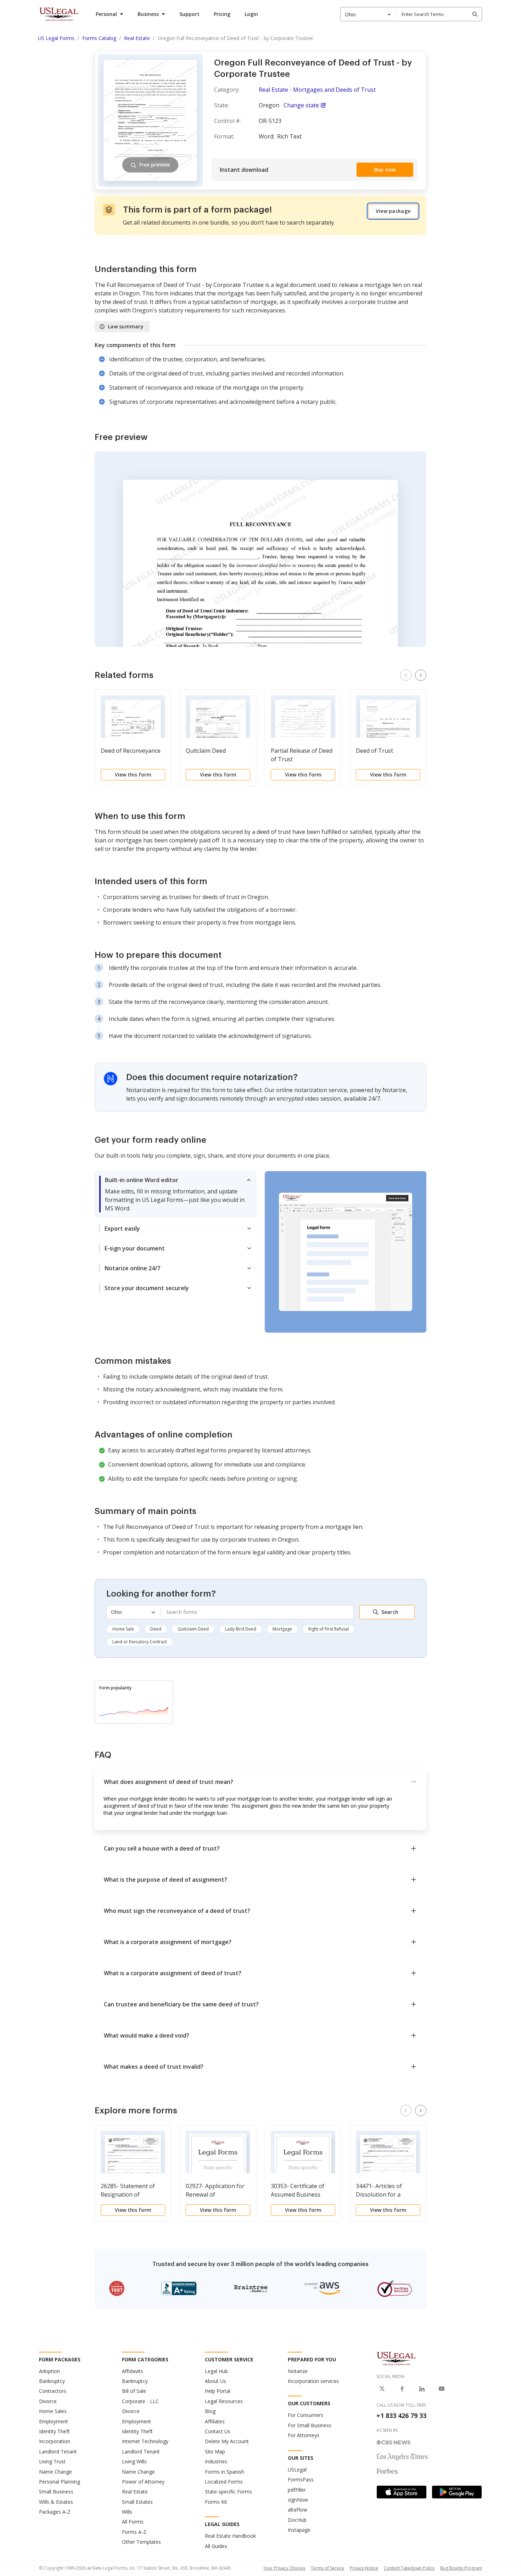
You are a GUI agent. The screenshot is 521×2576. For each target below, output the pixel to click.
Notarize (298, 2371)
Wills (127, 2512)
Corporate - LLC (140, 2401)
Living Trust (52, 2461)
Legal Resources (224, 2401)
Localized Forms (224, 2482)
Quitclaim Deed (193, 1629)
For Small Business (310, 2425)
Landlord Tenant (58, 2451)
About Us (215, 2381)
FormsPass (301, 2479)
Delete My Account (227, 2441)
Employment (54, 2421)
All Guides (216, 2546)
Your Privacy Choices (284, 2568)
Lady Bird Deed (241, 1629)
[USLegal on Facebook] (402, 2389)
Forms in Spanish (225, 2472)
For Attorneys (304, 2435)
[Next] (421, 675)
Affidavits (133, 2371)
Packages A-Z (55, 2512)
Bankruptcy (52, 2381)
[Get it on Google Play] (457, 2492)
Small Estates (137, 2502)
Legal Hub (216, 2371)
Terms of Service (327, 2568)
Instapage (299, 2530)
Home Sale (123, 1629)
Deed (156, 1629)
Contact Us (218, 2431)
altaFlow (298, 2510)
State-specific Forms (228, 2492)
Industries (216, 2461)
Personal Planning (60, 2482)
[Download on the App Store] (402, 2492)
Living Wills (134, 2461)
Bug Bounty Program (461, 2568)
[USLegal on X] (382, 2389)
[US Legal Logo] (396, 2358)
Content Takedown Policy (409, 2568)
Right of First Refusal (329, 1629)
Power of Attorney (143, 2482)
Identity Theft (54, 2431)
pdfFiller (297, 2490)
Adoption (49, 2371)
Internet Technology (145, 2441)
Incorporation (55, 2441)
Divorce (48, 2401)
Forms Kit (216, 2502)
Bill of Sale (134, 2391)
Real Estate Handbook (230, 2536)
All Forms (133, 2522)
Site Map (215, 2451)
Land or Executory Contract (140, 1642)
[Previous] (406, 675)
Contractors (53, 2391)
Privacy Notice (364, 2568)
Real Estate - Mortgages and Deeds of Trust (317, 90)
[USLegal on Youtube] (442, 2389)
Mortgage (282, 1629)
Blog (210, 2411)
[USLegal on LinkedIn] (422, 2389)
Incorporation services (313, 2381)
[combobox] (368, 14)
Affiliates (215, 2421)
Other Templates (141, 2542)
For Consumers (306, 2415)
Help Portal (218, 2391)
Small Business (56, 2492)
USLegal (297, 2470)
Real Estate (135, 2492)
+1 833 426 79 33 (401, 2416)
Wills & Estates (56, 2502)
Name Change (55, 2472)
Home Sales (53, 2411)
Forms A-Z (134, 2532)
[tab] (175, 1194)
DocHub (297, 2520)
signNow (298, 2500)
